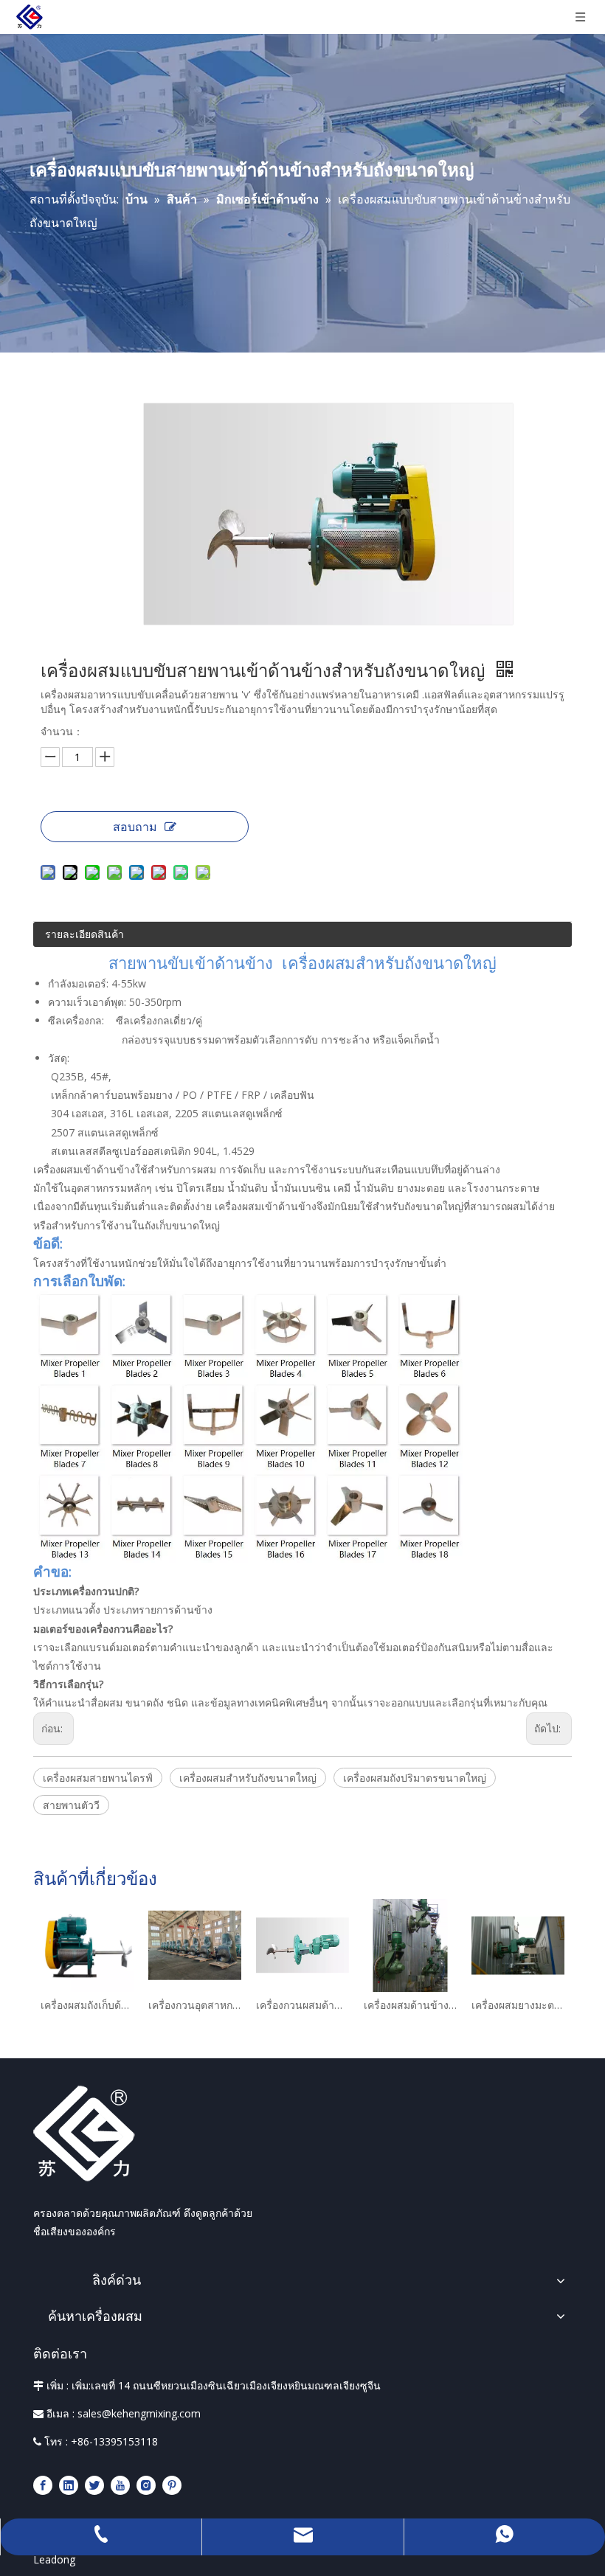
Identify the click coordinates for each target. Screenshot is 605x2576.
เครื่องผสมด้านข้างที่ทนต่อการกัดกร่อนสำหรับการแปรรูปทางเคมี (410, 2005)
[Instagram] (146, 2484)
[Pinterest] (172, 2484)
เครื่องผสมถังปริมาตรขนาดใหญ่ (415, 1778)
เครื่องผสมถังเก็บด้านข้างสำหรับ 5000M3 (87, 2005)
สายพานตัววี (71, 1805)
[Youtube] (120, 2484)
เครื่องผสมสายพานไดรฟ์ (98, 1778)
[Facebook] (43, 2484)
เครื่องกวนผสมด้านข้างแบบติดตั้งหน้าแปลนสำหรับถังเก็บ (302, 2005)
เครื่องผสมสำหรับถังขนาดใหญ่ (248, 1778)
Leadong (54, 2559)
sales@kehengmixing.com (139, 2413)
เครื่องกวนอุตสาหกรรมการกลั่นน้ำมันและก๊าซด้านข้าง (195, 2005)
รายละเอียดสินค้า (84, 934)
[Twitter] (94, 2484)
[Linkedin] (69, 2484)
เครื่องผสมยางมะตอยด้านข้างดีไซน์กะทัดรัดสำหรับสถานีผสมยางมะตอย (518, 2005)
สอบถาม (135, 827)
